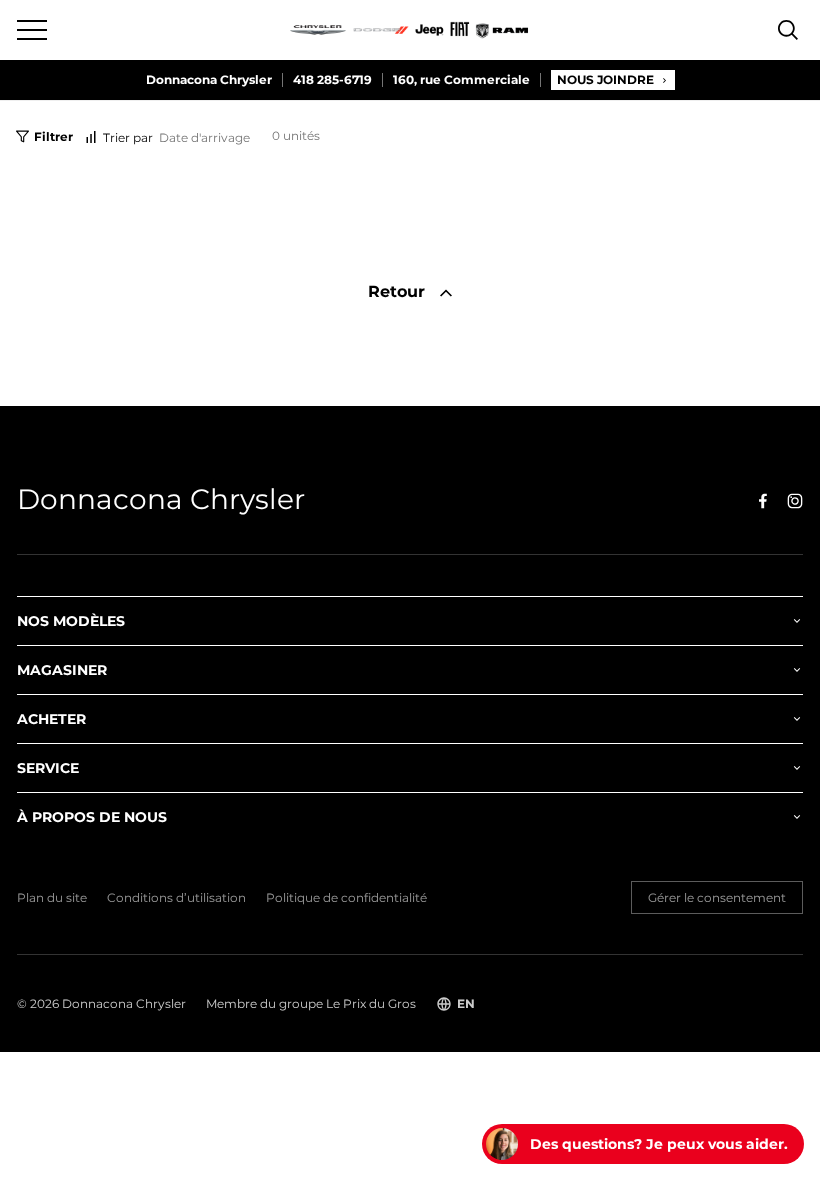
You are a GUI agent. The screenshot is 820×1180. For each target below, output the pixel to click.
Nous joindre (605, 79)
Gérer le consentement (717, 897)
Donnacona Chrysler (209, 80)
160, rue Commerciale (461, 80)
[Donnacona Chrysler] (410, 30)
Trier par (128, 137)
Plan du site (52, 898)
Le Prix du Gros (371, 1003)
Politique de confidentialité (346, 898)
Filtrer (53, 136)
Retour (399, 291)
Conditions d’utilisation (176, 898)
